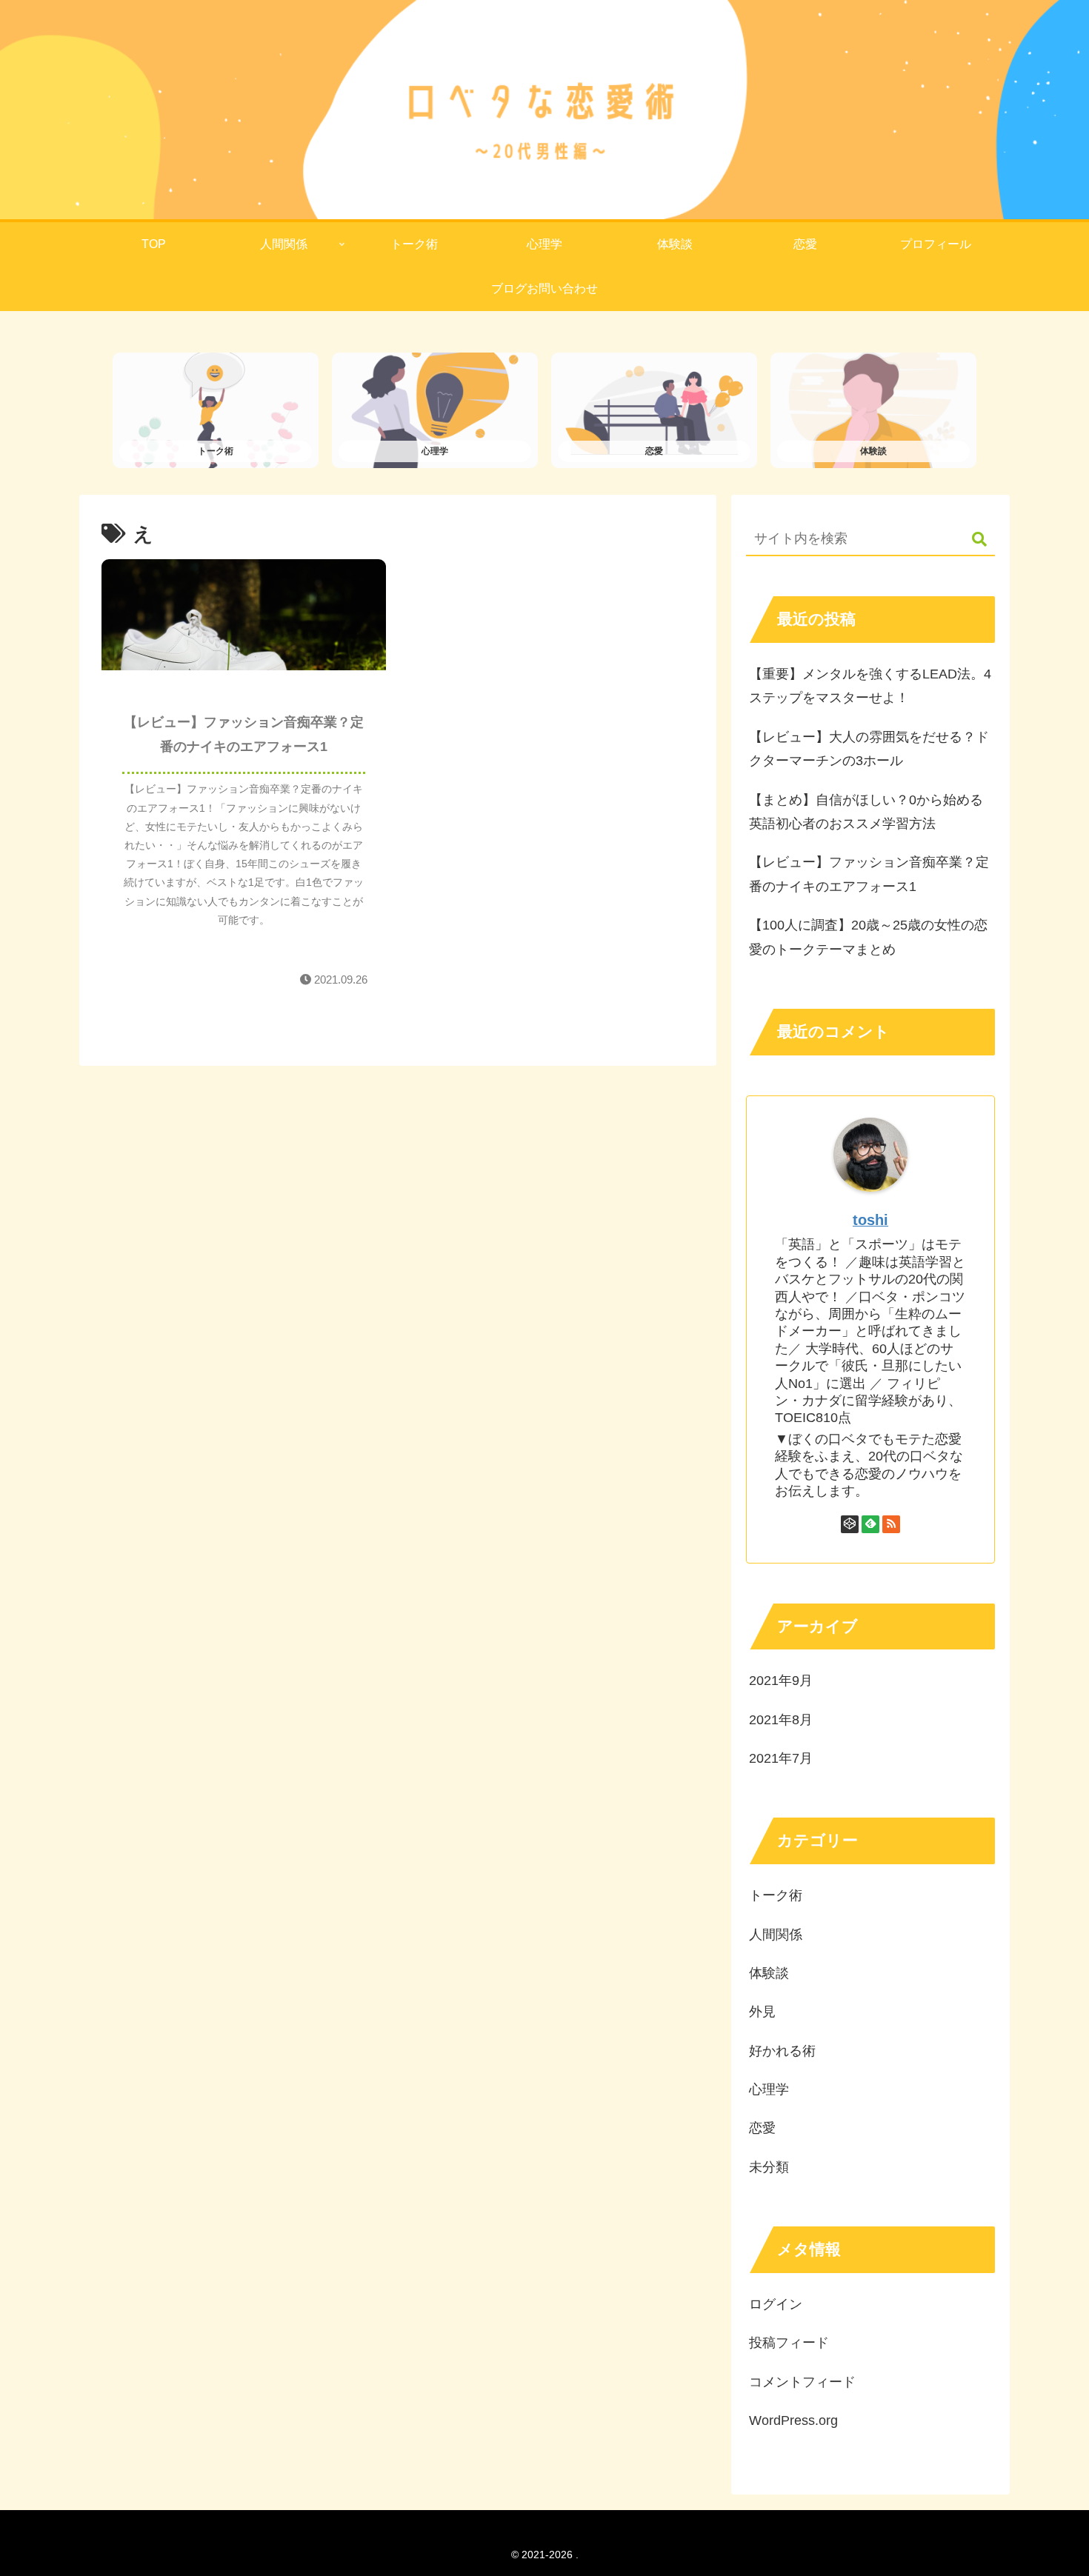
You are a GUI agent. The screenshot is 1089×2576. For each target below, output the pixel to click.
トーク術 (776, 1895)
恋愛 (762, 2128)
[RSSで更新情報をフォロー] (891, 1524)
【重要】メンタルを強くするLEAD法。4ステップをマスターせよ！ (870, 686)
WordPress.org (793, 2420)
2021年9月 (781, 1681)
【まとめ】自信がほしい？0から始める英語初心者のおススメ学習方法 (866, 812)
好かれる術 (782, 2051)
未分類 (769, 2167)
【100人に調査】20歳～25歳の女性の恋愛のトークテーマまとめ (868, 937)
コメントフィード (802, 2382)
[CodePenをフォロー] (850, 1524)
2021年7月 (781, 1758)
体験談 (769, 1973)
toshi (870, 1220)
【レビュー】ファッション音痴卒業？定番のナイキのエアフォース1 (869, 874)
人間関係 (776, 1935)
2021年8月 (781, 1720)
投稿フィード (789, 2343)
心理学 (769, 2089)
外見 (762, 2012)
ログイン (776, 2304)
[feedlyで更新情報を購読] (870, 1524)
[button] (972, 540)
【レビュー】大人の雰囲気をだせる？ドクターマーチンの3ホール (869, 749)
